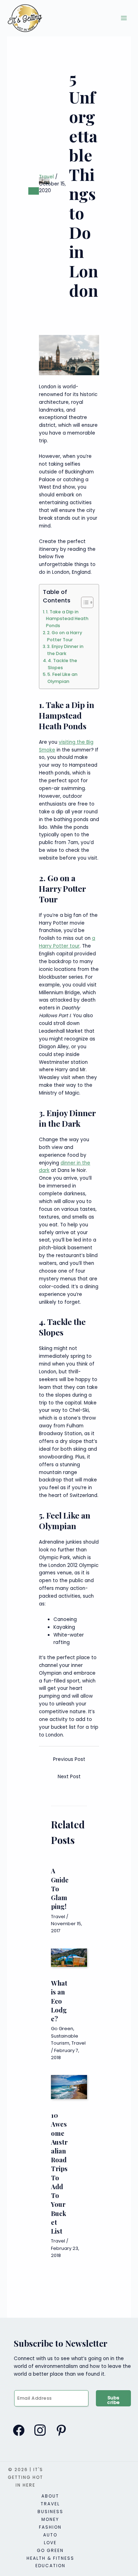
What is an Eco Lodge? (59, 2001)
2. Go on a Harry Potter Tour (65, 636)
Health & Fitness (50, 2558)
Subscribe (114, 2400)
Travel (46, 177)
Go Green (62, 2029)
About (50, 2496)
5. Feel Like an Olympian (62, 678)
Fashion (50, 2527)
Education (50, 2566)
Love (50, 2543)
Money (50, 2519)
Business (50, 2512)
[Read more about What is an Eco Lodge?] (69, 1958)
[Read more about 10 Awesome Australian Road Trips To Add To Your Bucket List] (69, 2087)
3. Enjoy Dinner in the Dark (65, 650)
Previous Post (69, 1759)
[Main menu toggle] (124, 18)
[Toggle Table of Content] (84, 602)
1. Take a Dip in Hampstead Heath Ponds (67, 619)
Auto (50, 2535)
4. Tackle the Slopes (62, 664)
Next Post (69, 1777)
